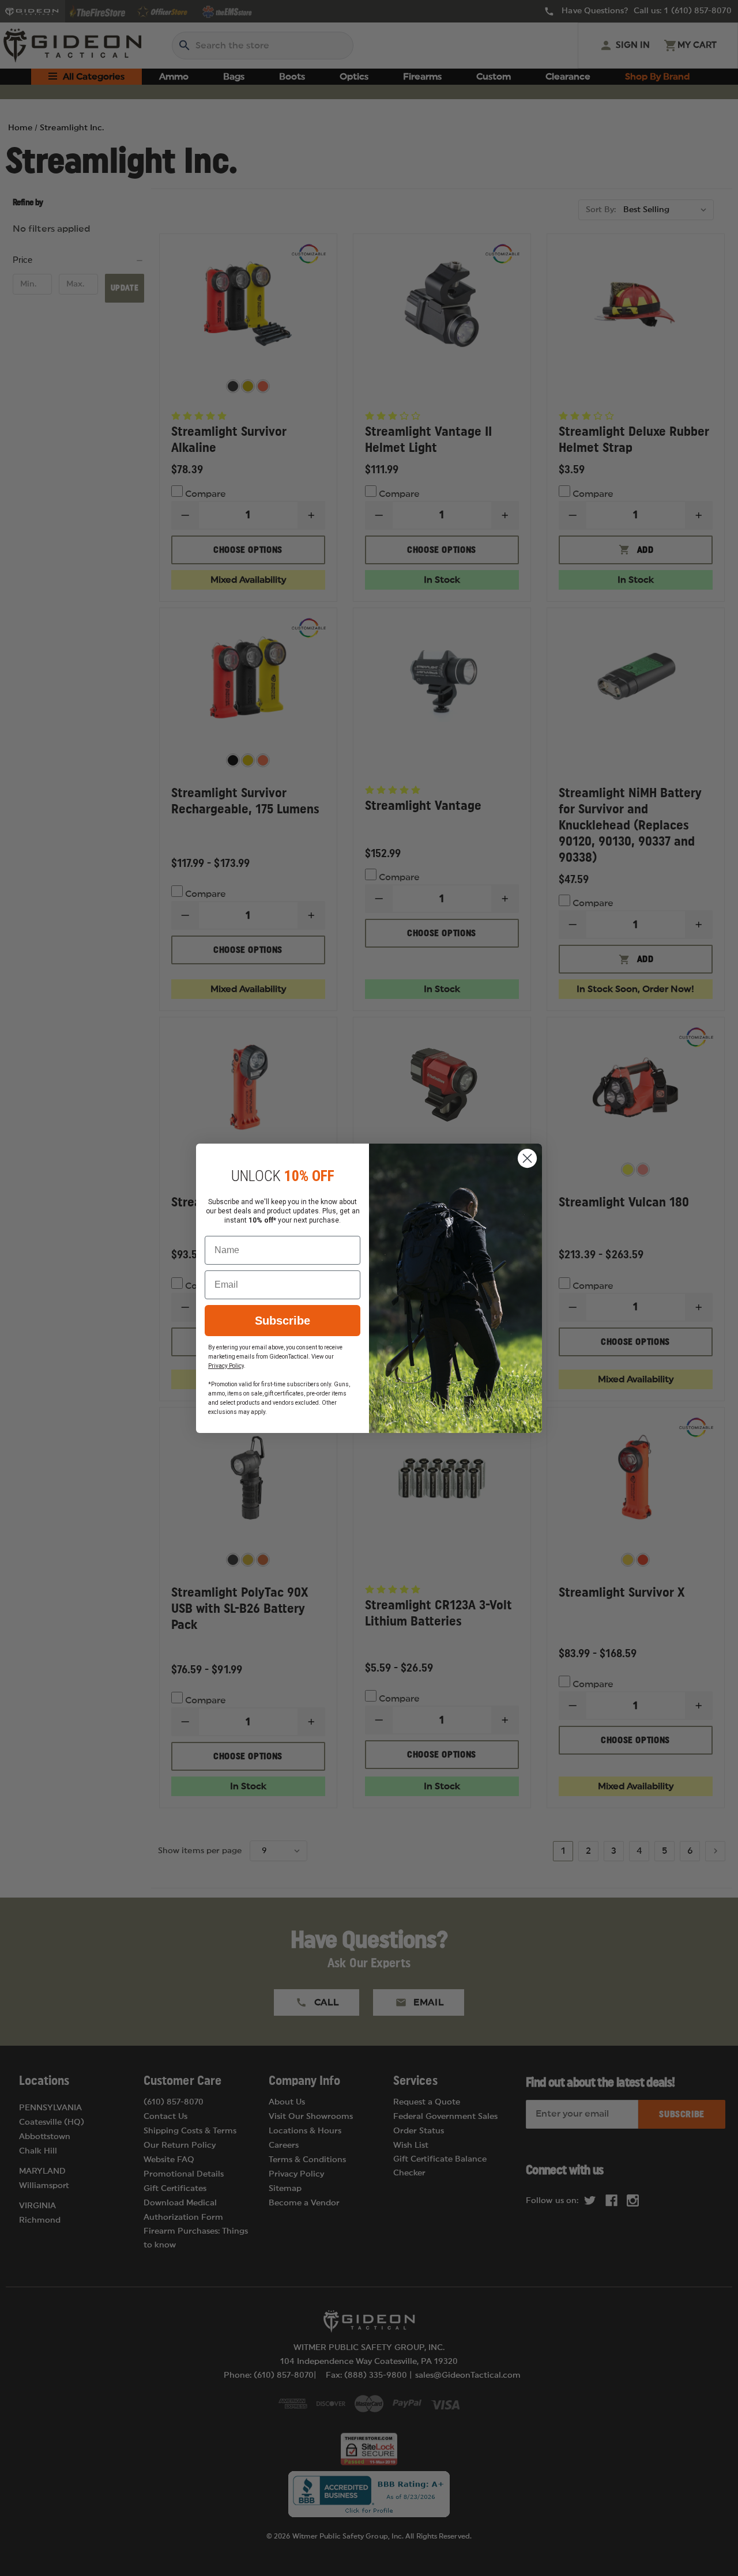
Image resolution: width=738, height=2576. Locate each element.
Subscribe (283, 1321)
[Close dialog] (527, 1158)
